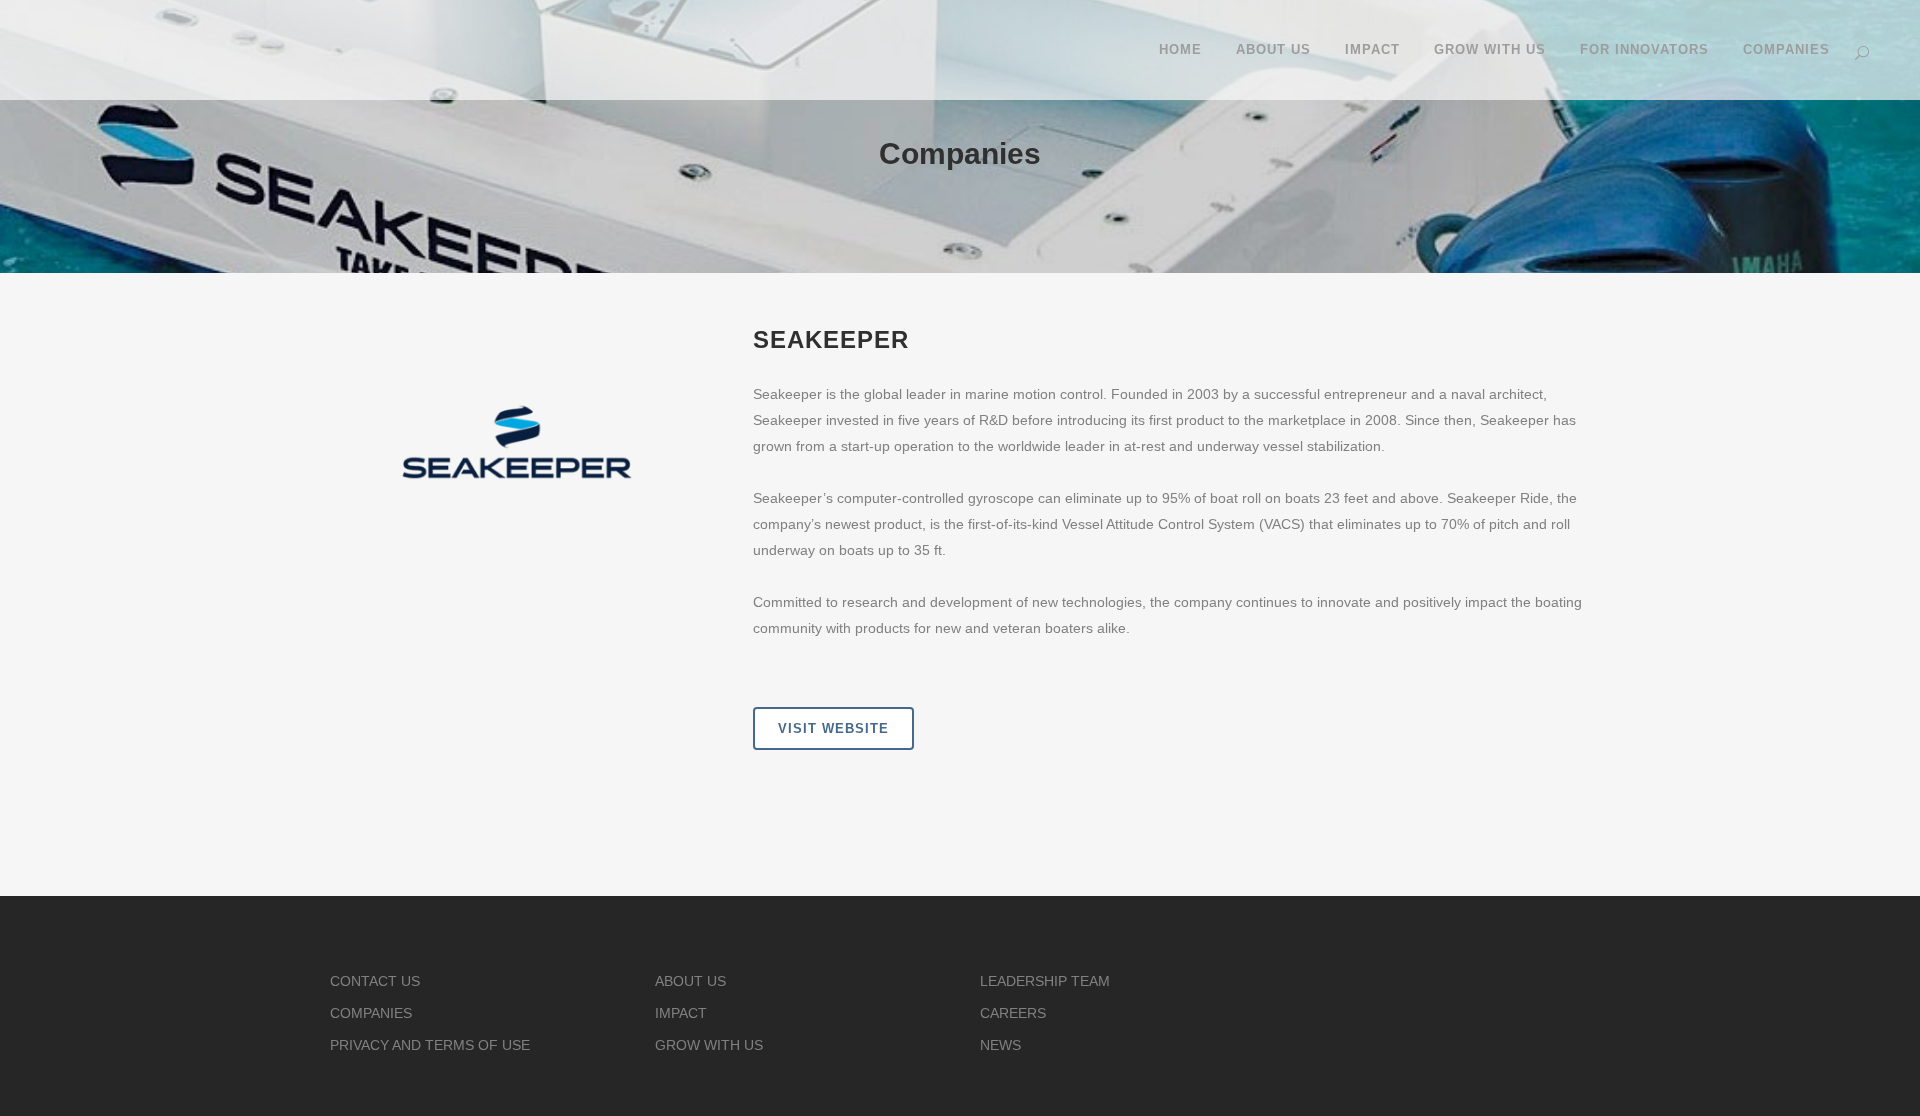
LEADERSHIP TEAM (1045, 981)
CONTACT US (375, 981)
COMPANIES (371, 1013)
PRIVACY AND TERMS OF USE (430, 1045)
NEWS (1000, 1045)
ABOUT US (690, 981)
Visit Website (833, 728)
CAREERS (1013, 1013)
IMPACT (681, 1013)
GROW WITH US (709, 1045)
